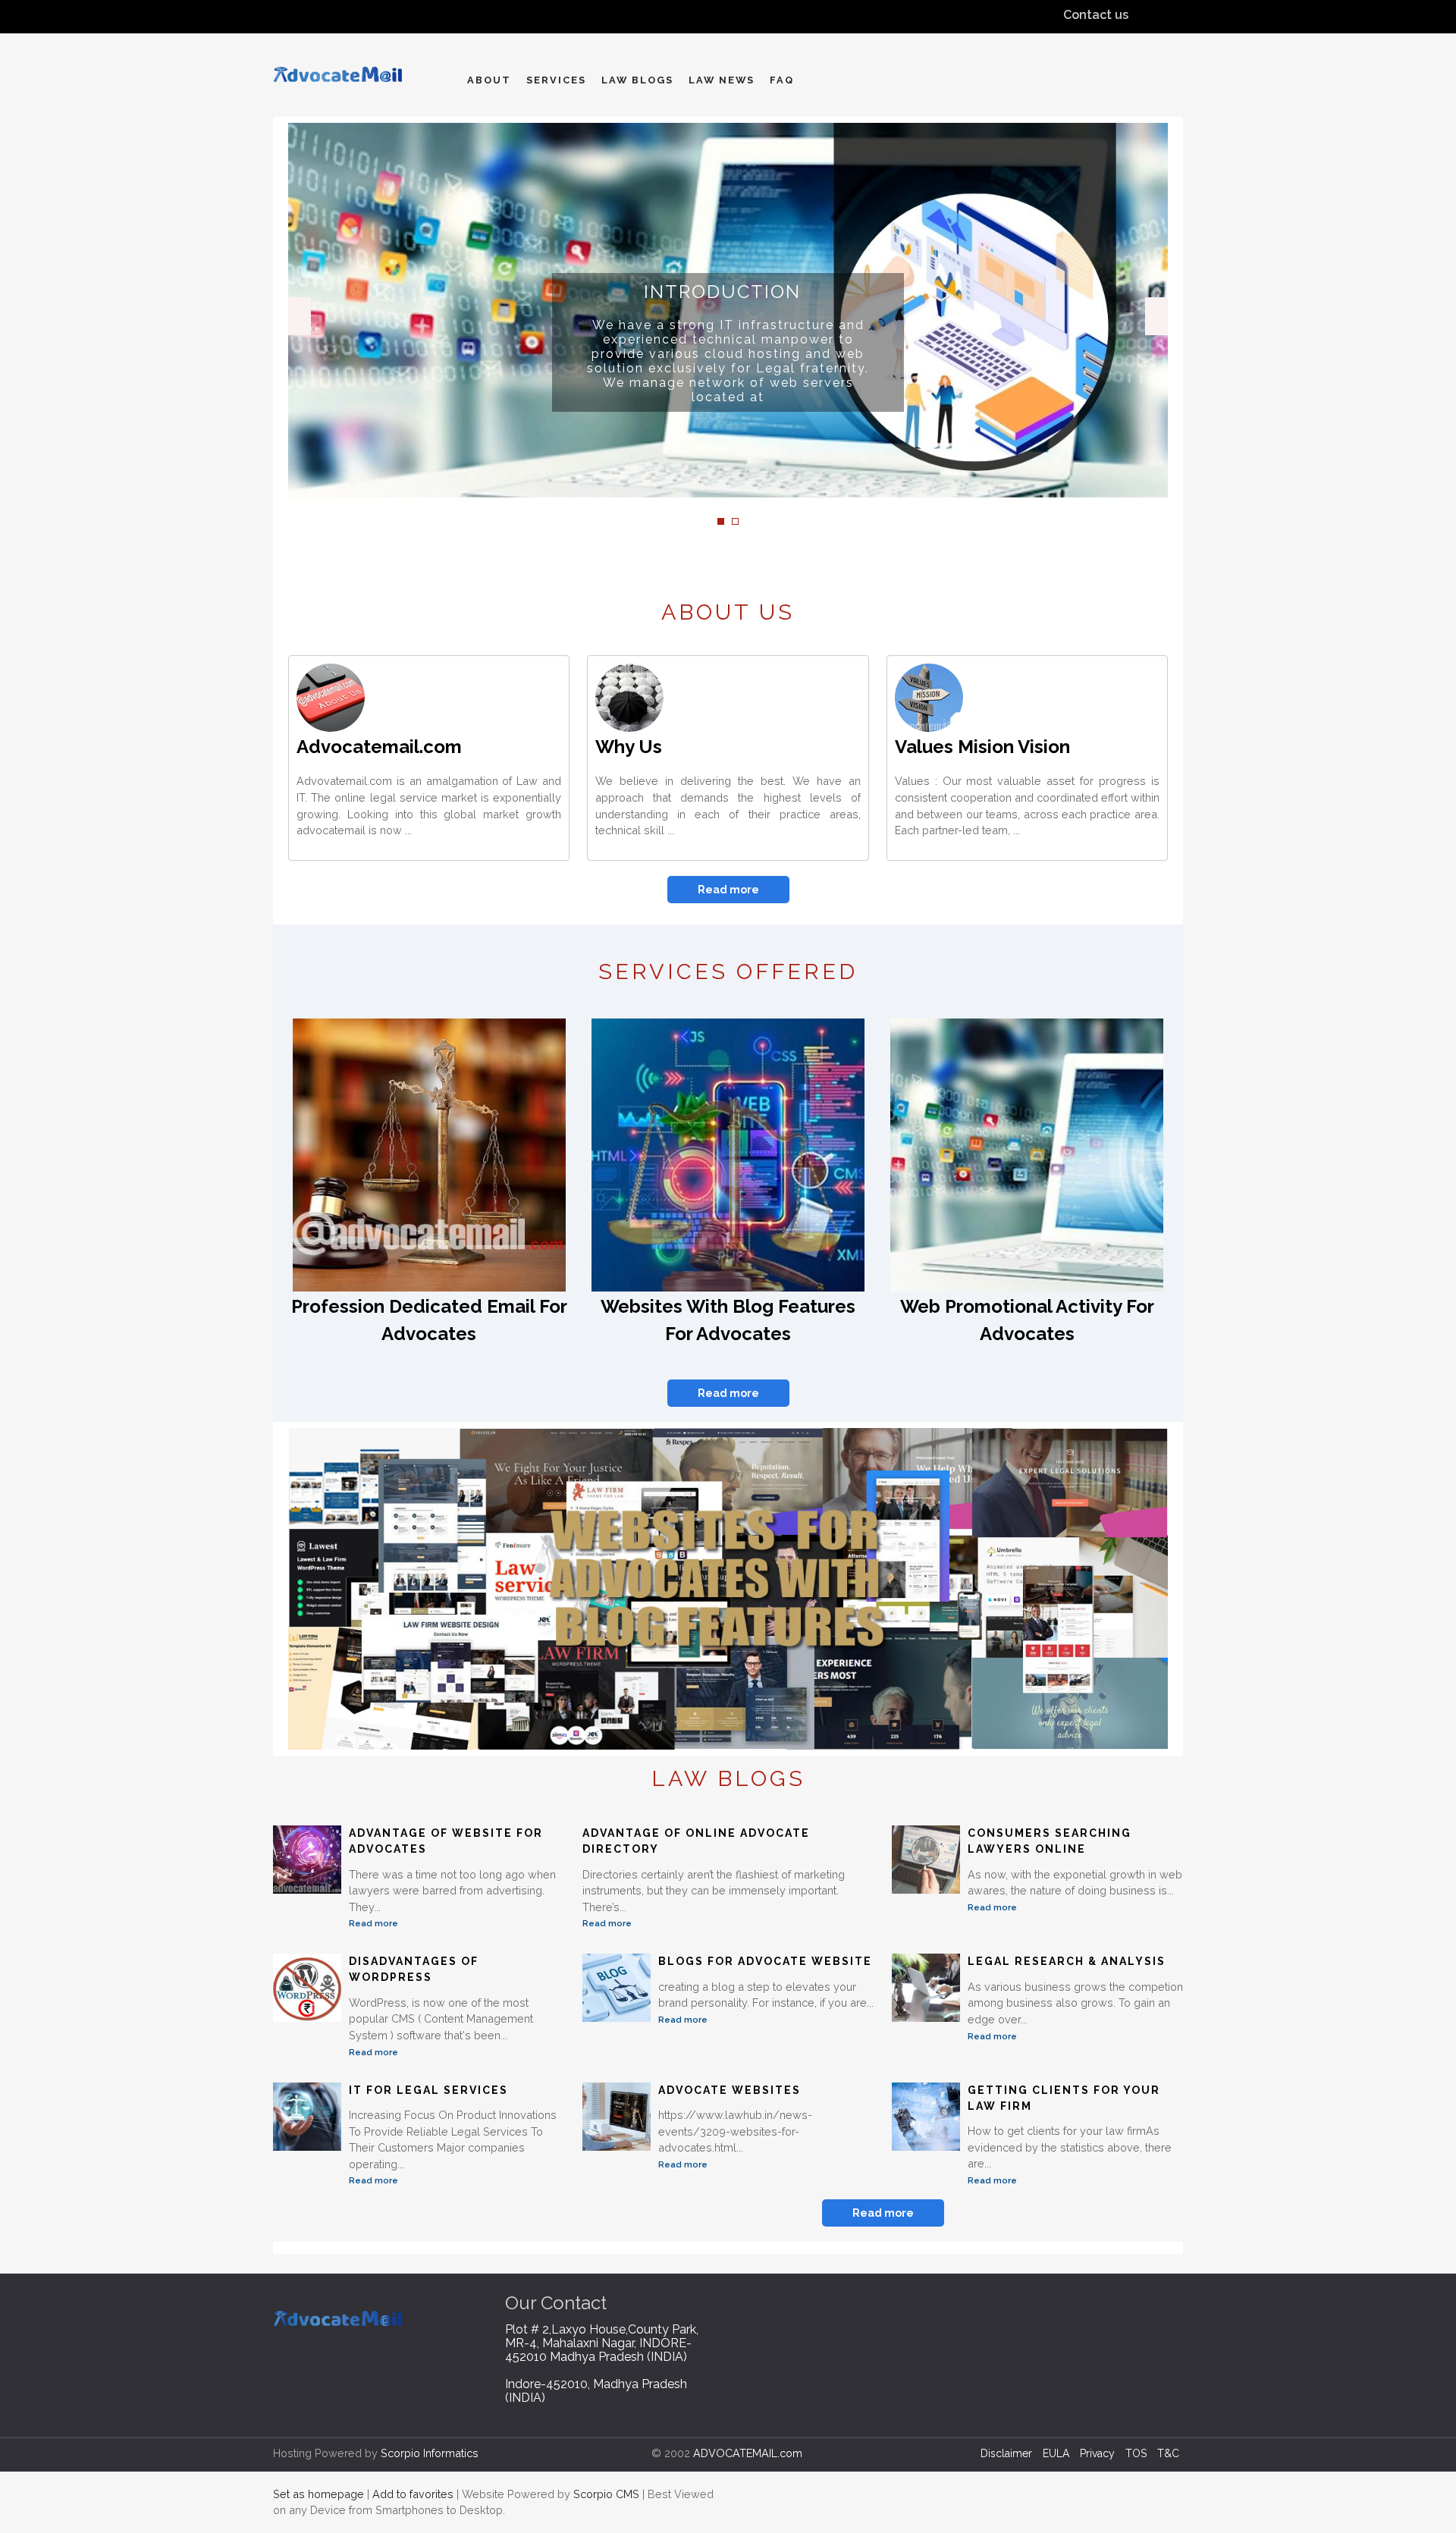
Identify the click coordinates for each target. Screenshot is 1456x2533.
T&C (1168, 2453)
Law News (722, 80)
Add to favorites (413, 2494)
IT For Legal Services (428, 2090)
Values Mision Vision (982, 747)
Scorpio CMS (606, 2494)
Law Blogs (637, 80)
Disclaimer (1006, 2453)
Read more (728, 890)
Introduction (722, 292)
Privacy (1097, 2453)
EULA (1056, 2453)
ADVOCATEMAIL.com (748, 2453)
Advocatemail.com (379, 747)
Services (556, 80)
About (489, 80)
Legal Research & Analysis (1067, 1961)
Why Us (629, 747)
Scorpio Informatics (430, 2453)
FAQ (782, 80)
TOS (1136, 2453)
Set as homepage (318, 2494)
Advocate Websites (730, 2090)
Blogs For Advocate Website (765, 1961)
